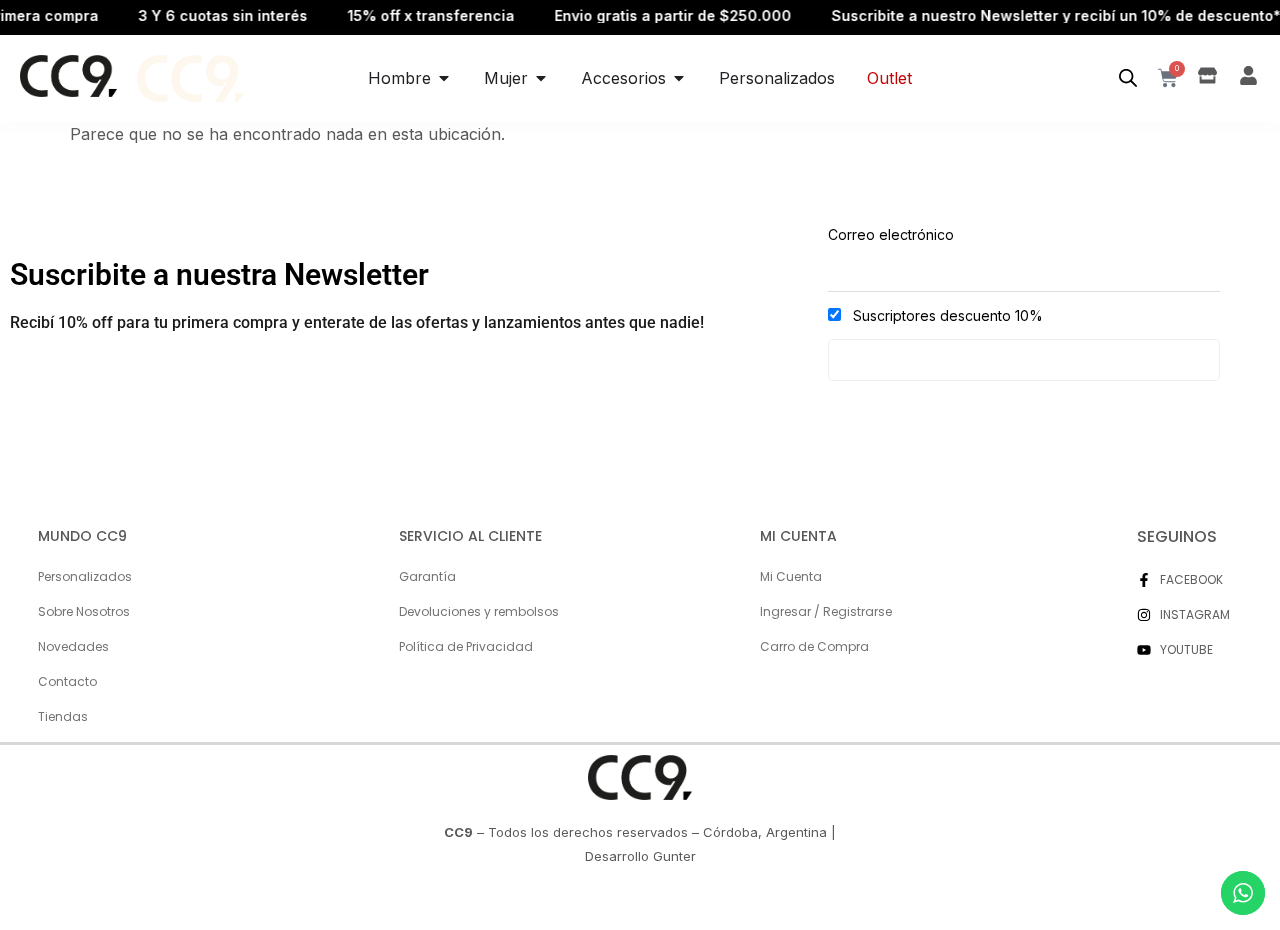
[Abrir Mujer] (541, 78)
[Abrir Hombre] (444, 78)
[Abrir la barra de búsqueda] (1128, 78)
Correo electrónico (891, 234)
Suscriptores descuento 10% (946, 315)
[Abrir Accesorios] (679, 78)
